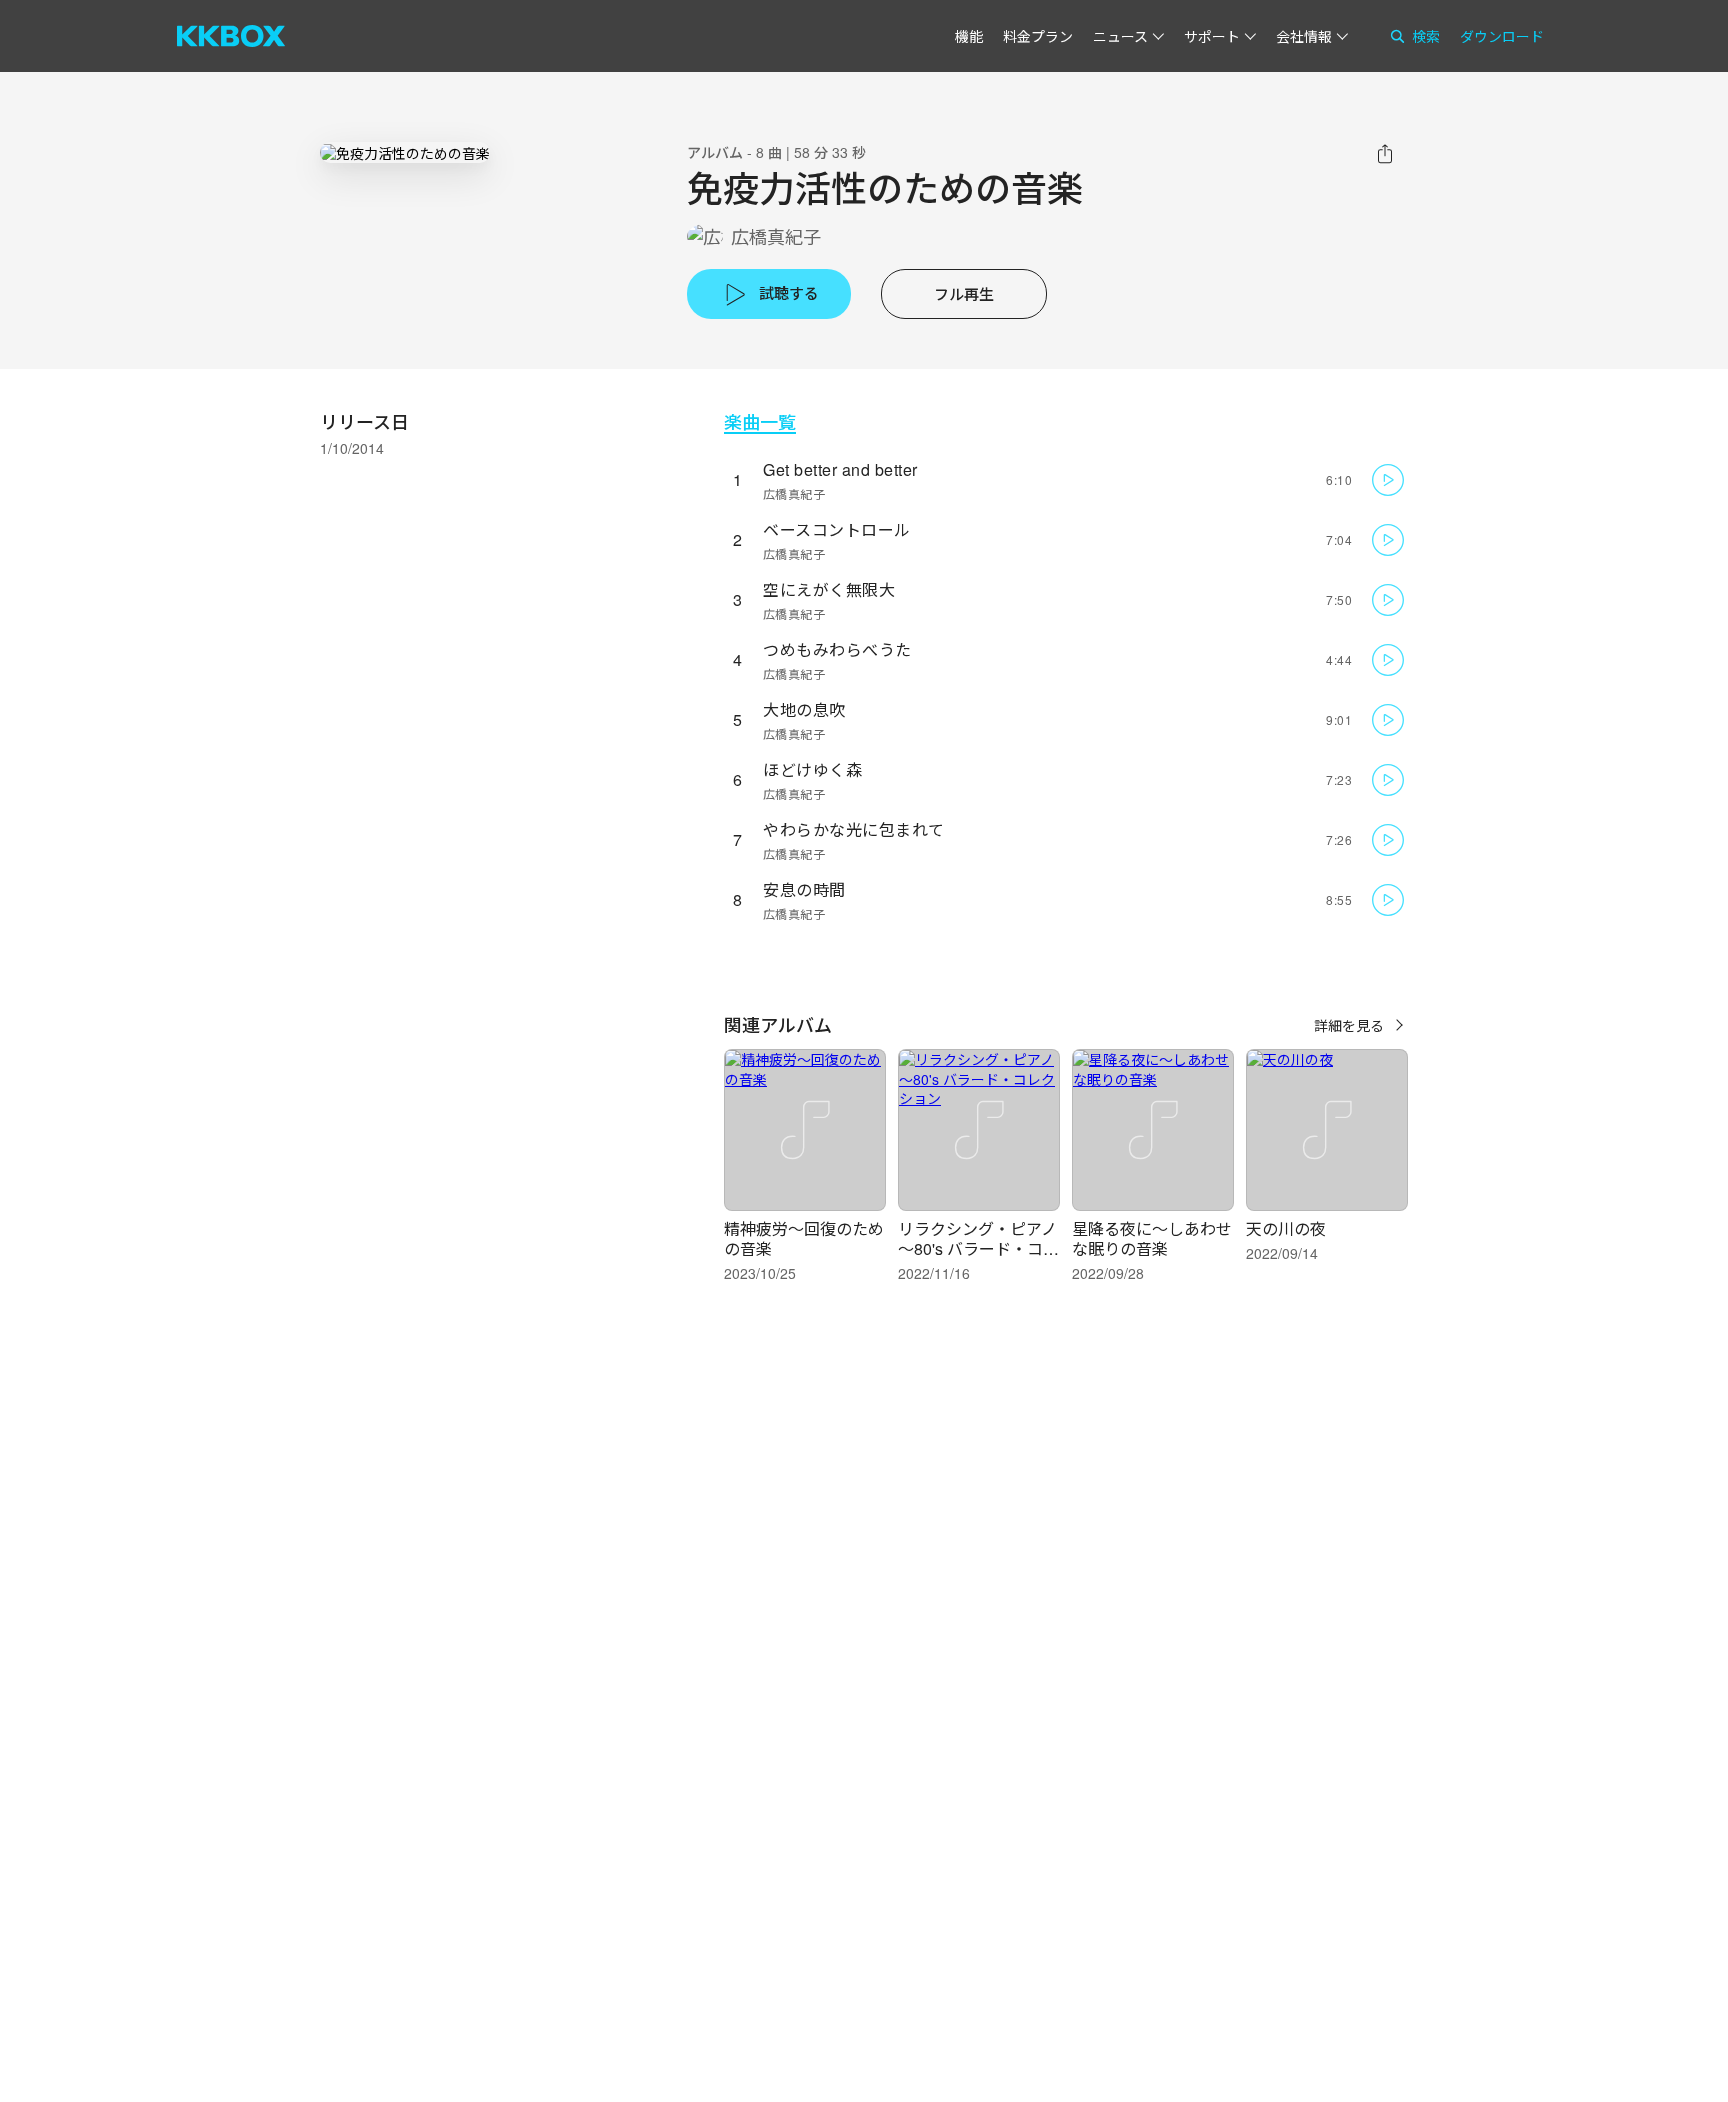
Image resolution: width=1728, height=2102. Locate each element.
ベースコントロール (837, 529)
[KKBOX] (231, 36)
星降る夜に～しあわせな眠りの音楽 (1152, 1238)
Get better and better (840, 469)
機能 (969, 36)
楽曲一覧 (760, 421)
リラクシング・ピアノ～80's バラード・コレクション (978, 1248)
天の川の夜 (1286, 1228)
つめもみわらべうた (837, 649)
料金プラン (1038, 36)
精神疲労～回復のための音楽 (804, 1238)
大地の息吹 (804, 709)
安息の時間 (804, 889)
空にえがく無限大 (829, 589)
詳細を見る (1349, 1025)
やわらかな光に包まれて (854, 829)
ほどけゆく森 (812, 769)
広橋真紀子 (776, 236)
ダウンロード (1502, 36)
